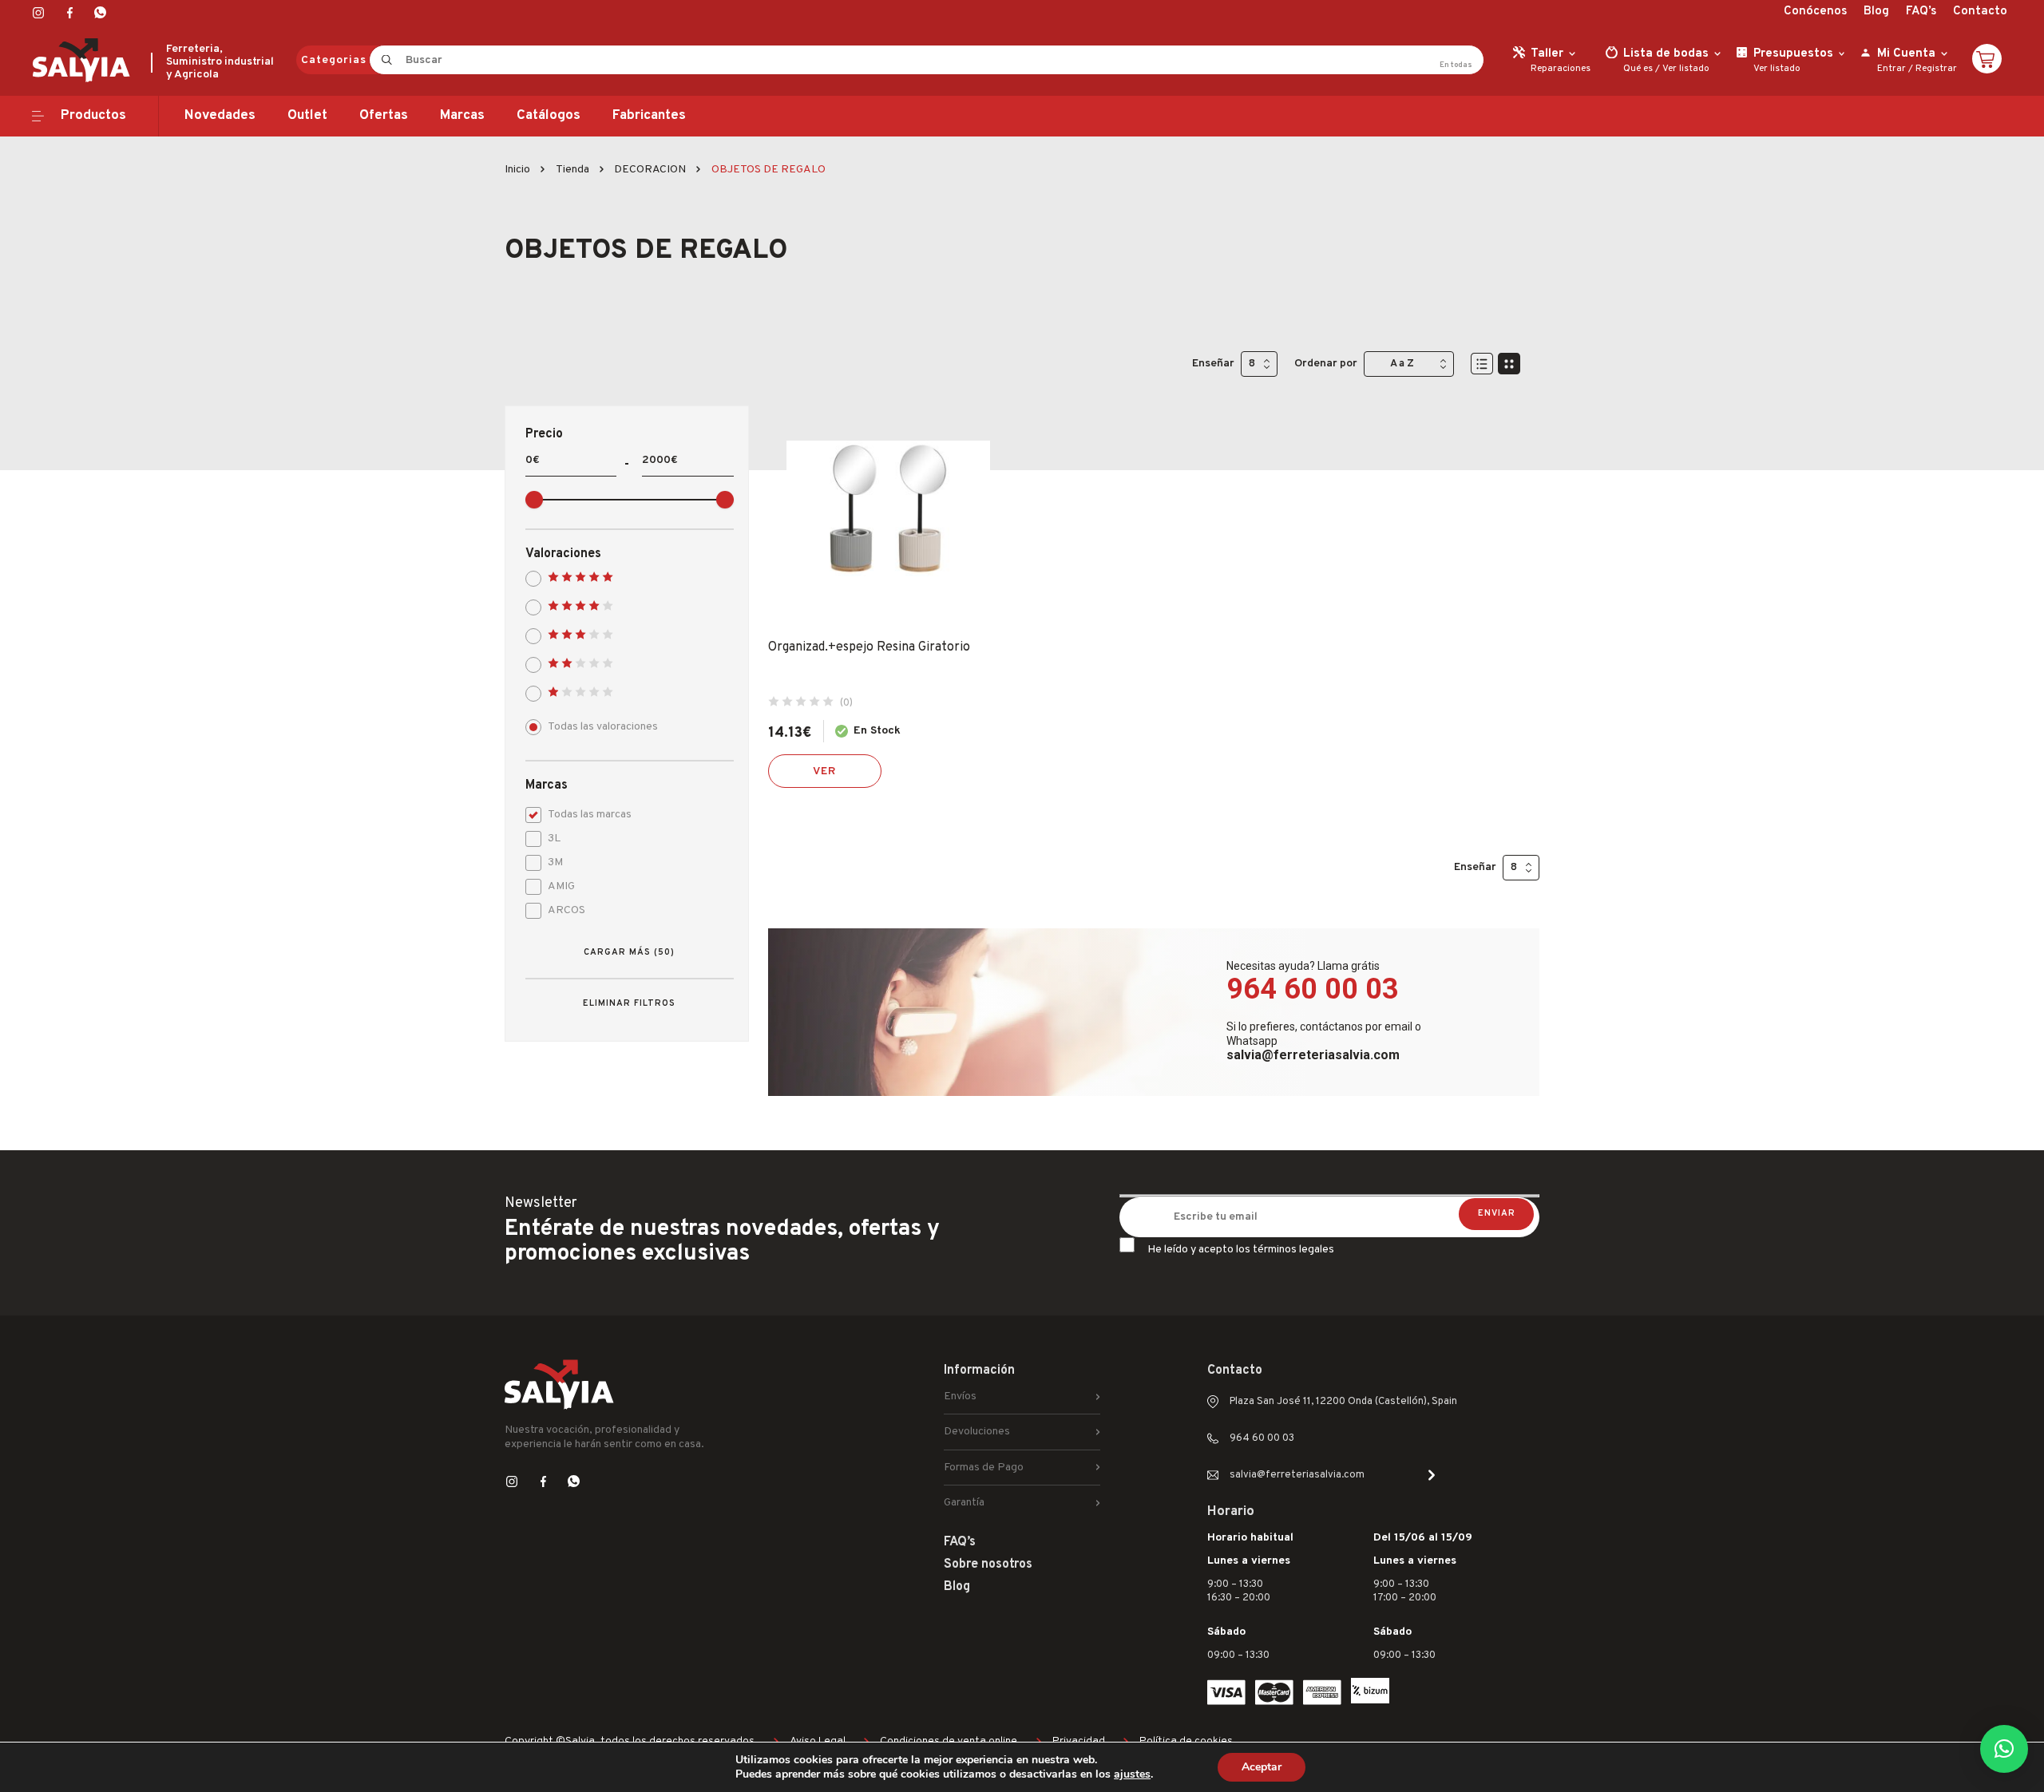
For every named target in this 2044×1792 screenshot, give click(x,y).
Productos (93, 116)
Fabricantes (649, 116)
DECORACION (650, 170)
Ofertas (384, 116)
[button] (2004, 1749)
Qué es (1638, 69)
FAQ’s (1921, 12)
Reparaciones (1561, 69)
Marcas (462, 116)
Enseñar (1213, 364)
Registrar (1936, 69)
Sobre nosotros (988, 1565)
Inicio (517, 170)
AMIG (561, 886)
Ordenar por (1326, 364)
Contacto (1980, 12)
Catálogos (549, 116)
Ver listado (1686, 69)
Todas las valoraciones (603, 727)
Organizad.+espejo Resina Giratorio (869, 647)
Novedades (220, 116)
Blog (1876, 12)
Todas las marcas (590, 815)
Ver (825, 771)
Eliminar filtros (629, 1003)
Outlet (307, 116)
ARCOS (566, 910)
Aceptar (1262, 1767)
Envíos (960, 1396)
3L (554, 839)
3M (555, 862)
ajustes (1132, 1774)
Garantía (964, 1503)
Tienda (572, 170)
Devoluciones (977, 1432)
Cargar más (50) (629, 952)
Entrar (1891, 69)
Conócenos (1815, 12)
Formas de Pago (984, 1468)
